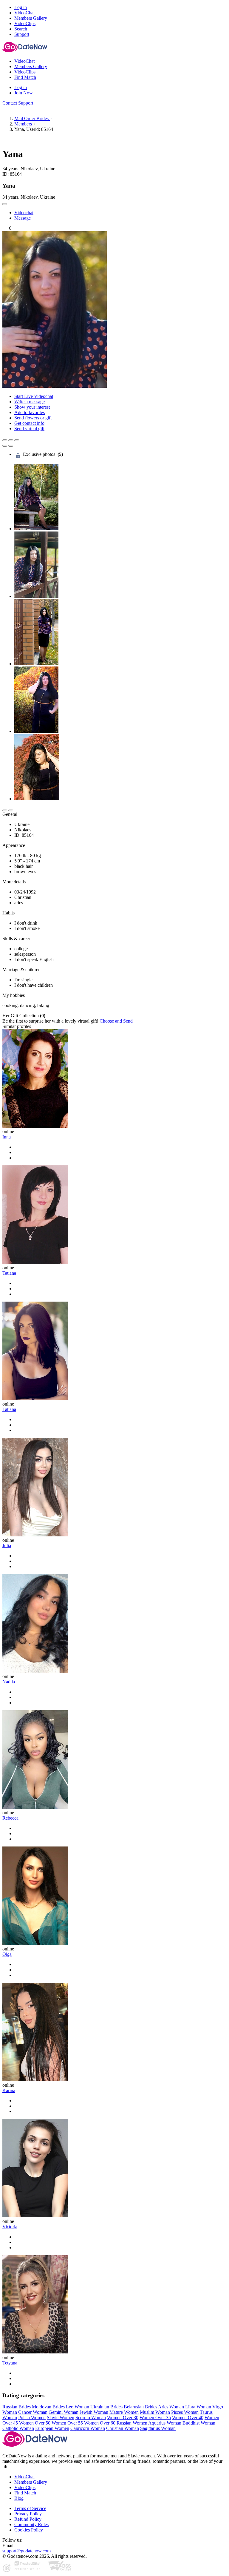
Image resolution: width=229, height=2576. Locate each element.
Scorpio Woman (91, 2418)
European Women (52, 2428)
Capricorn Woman (88, 2428)
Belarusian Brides (140, 2407)
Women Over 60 (100, 2423)
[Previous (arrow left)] (5, 446)
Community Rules (31, 2524)
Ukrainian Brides (106, 2407)
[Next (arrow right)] (11, 446)
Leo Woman (78, 2407)
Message (23, 218)
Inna (7, 1137)
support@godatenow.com (27, 2551)
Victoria (10, 2227)
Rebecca (10, 1818)
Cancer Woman (33, 2412)
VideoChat (24, 2477)
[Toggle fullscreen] (11, 440)
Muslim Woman (155, 2412)
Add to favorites (30, 412)
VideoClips (25, 2487)
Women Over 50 (35, 2423)
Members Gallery (31, 2482)
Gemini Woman (64, 2412)
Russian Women (132, 2423)
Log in (21, 7)
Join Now (24, 93)
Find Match (25, 2493)
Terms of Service (30, 2508)
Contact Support (18, 103)
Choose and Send (116, 1021)
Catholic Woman (18, 2428)
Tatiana (9, 1273)
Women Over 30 (123, 2418)
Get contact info (29, 423)
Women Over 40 (188, 2418)
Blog (19, 2498)
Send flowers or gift (33, 418)
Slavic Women (61, 2418)
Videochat (24, 213)
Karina (9, 2090)
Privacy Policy (28, 2514)
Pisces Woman (185, 2412)
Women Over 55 (67, 2423)
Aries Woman (171, 2407)
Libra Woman (198, 2407)
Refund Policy (28, 2519)
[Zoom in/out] (17, 440)
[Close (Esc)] (5, 440)
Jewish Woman (94, 2412)
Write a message (30, 402)
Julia (7, 1546)
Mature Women (124, 2412)
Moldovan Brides (48, 2407)
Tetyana (10, 2363)
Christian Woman (123, 2428)
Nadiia (9, 1682)
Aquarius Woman (165, 2423)
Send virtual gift (29, 429)
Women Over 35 (155, 2418)
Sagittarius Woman (158, 2428)
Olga (7, 1954)
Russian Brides (17, 2407)
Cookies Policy (29, 2530)
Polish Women (32, 2418)
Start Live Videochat (34, 396)
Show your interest (32, 407)
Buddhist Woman (199, 2423)
